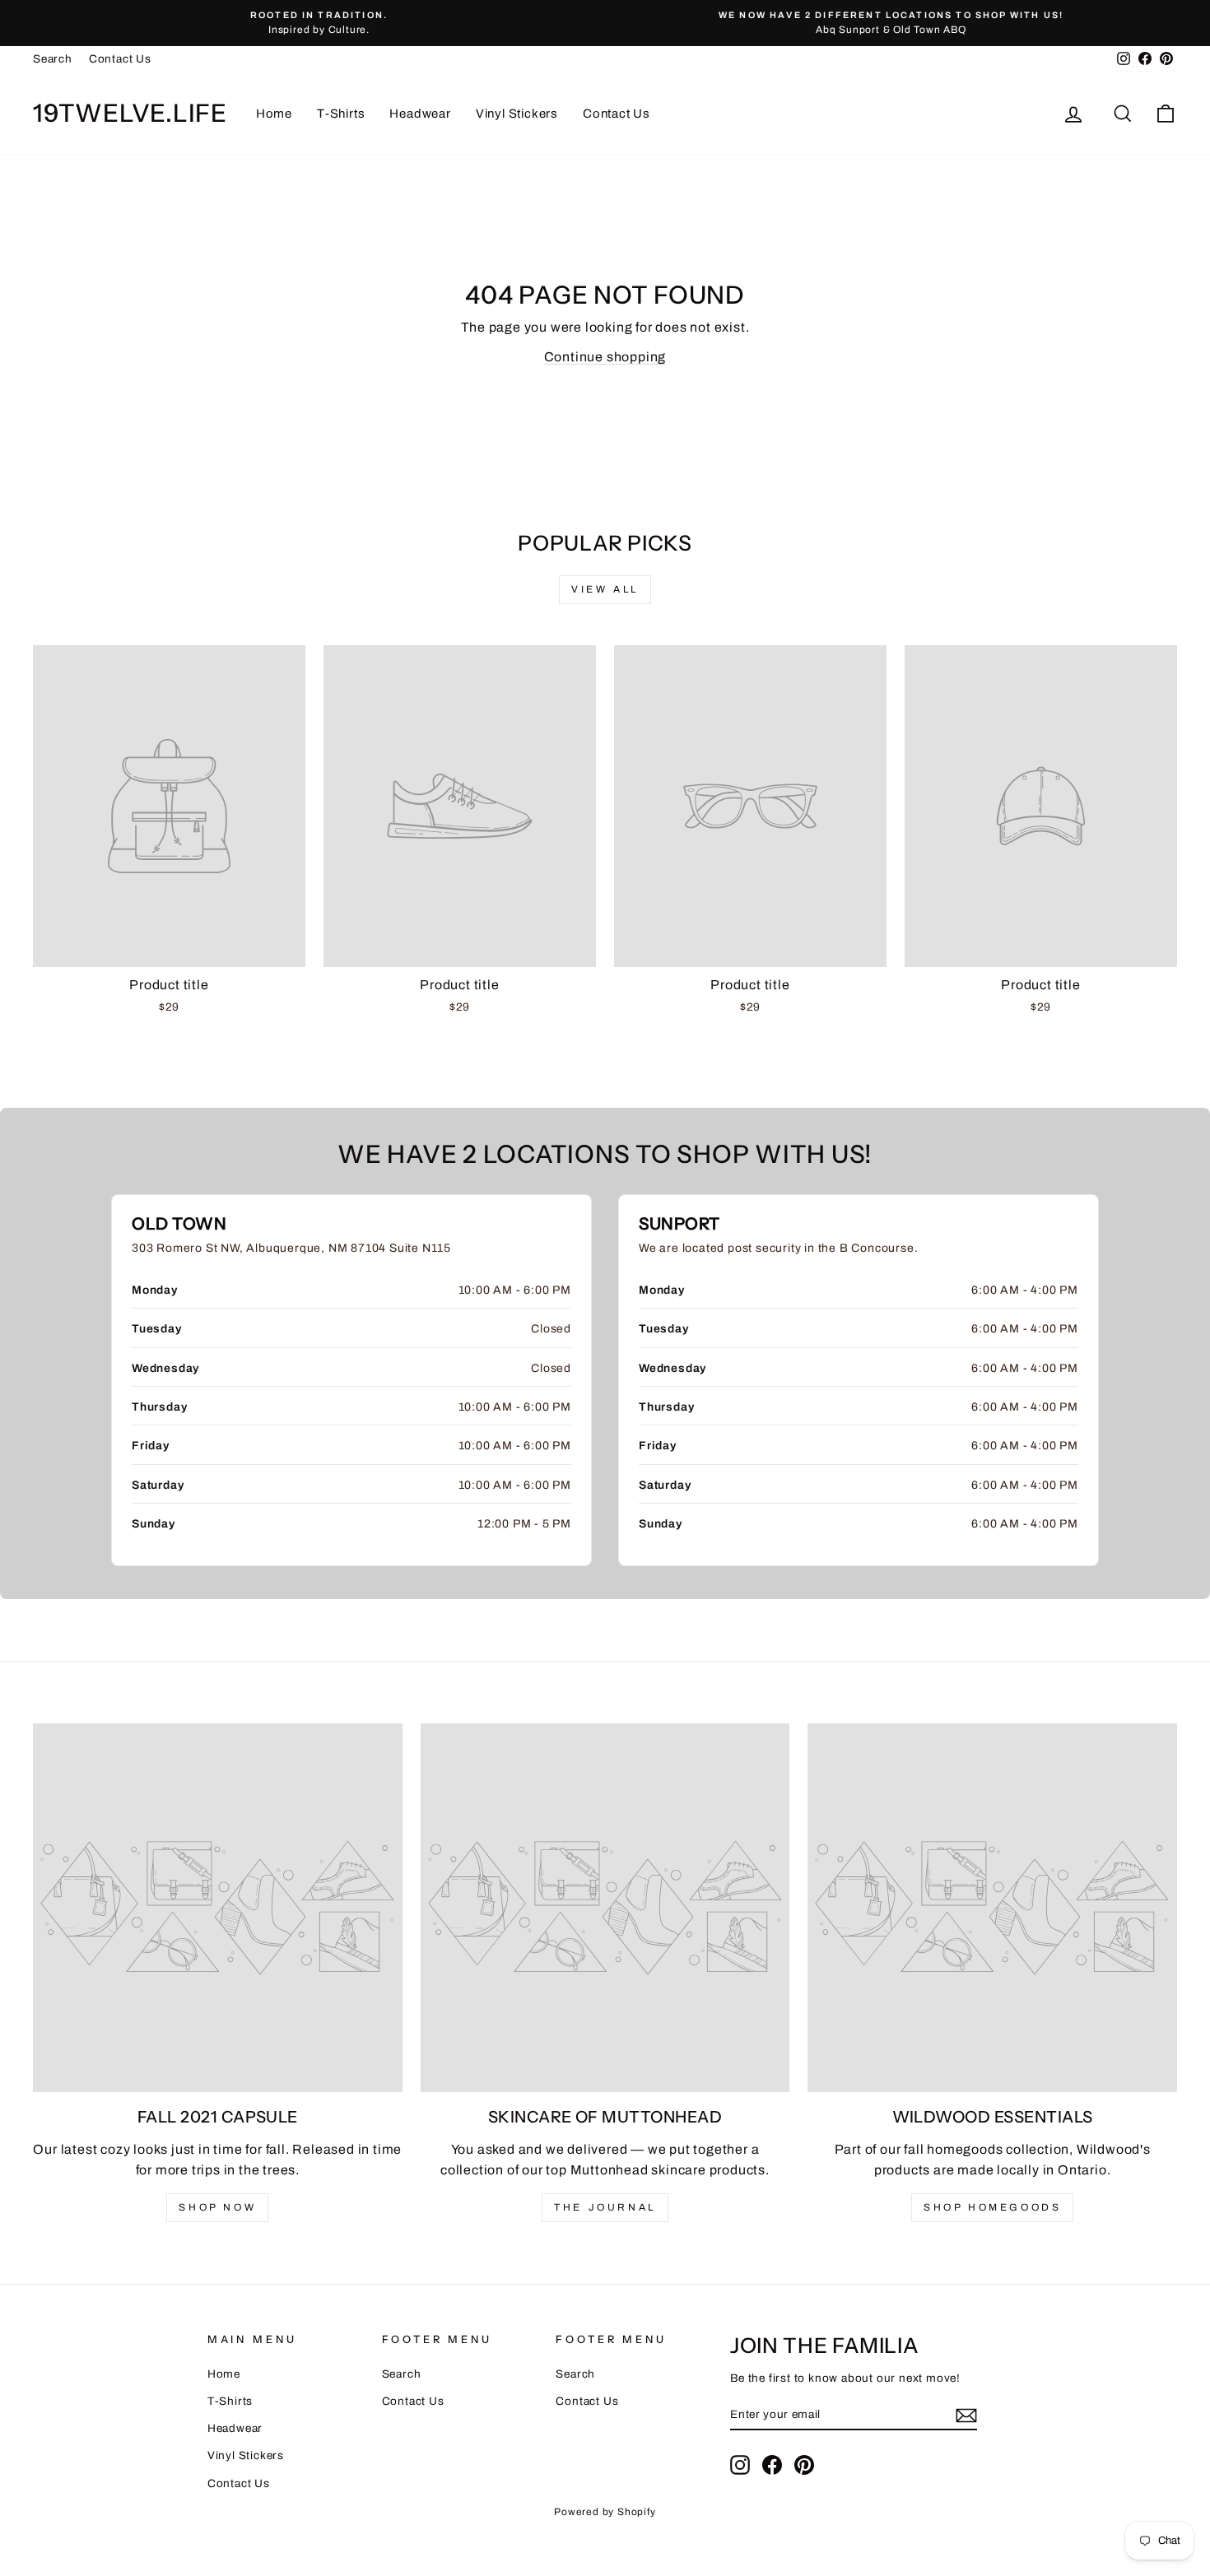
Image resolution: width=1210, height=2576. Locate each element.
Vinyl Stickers (517, 114)
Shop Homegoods (992, 2207)
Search (53, 59)
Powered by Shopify (605, 2512)
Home (274, 114)
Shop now (217, 2207)
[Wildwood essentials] (992, 1908)
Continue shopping (605, 357)
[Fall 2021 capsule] (218, 1908)
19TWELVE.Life (130, 113)
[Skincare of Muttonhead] (605, 1908)
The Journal (605, 2207)
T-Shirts (341, 114)
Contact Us (120, 59)
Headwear (420, 114)
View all (605, 589)
